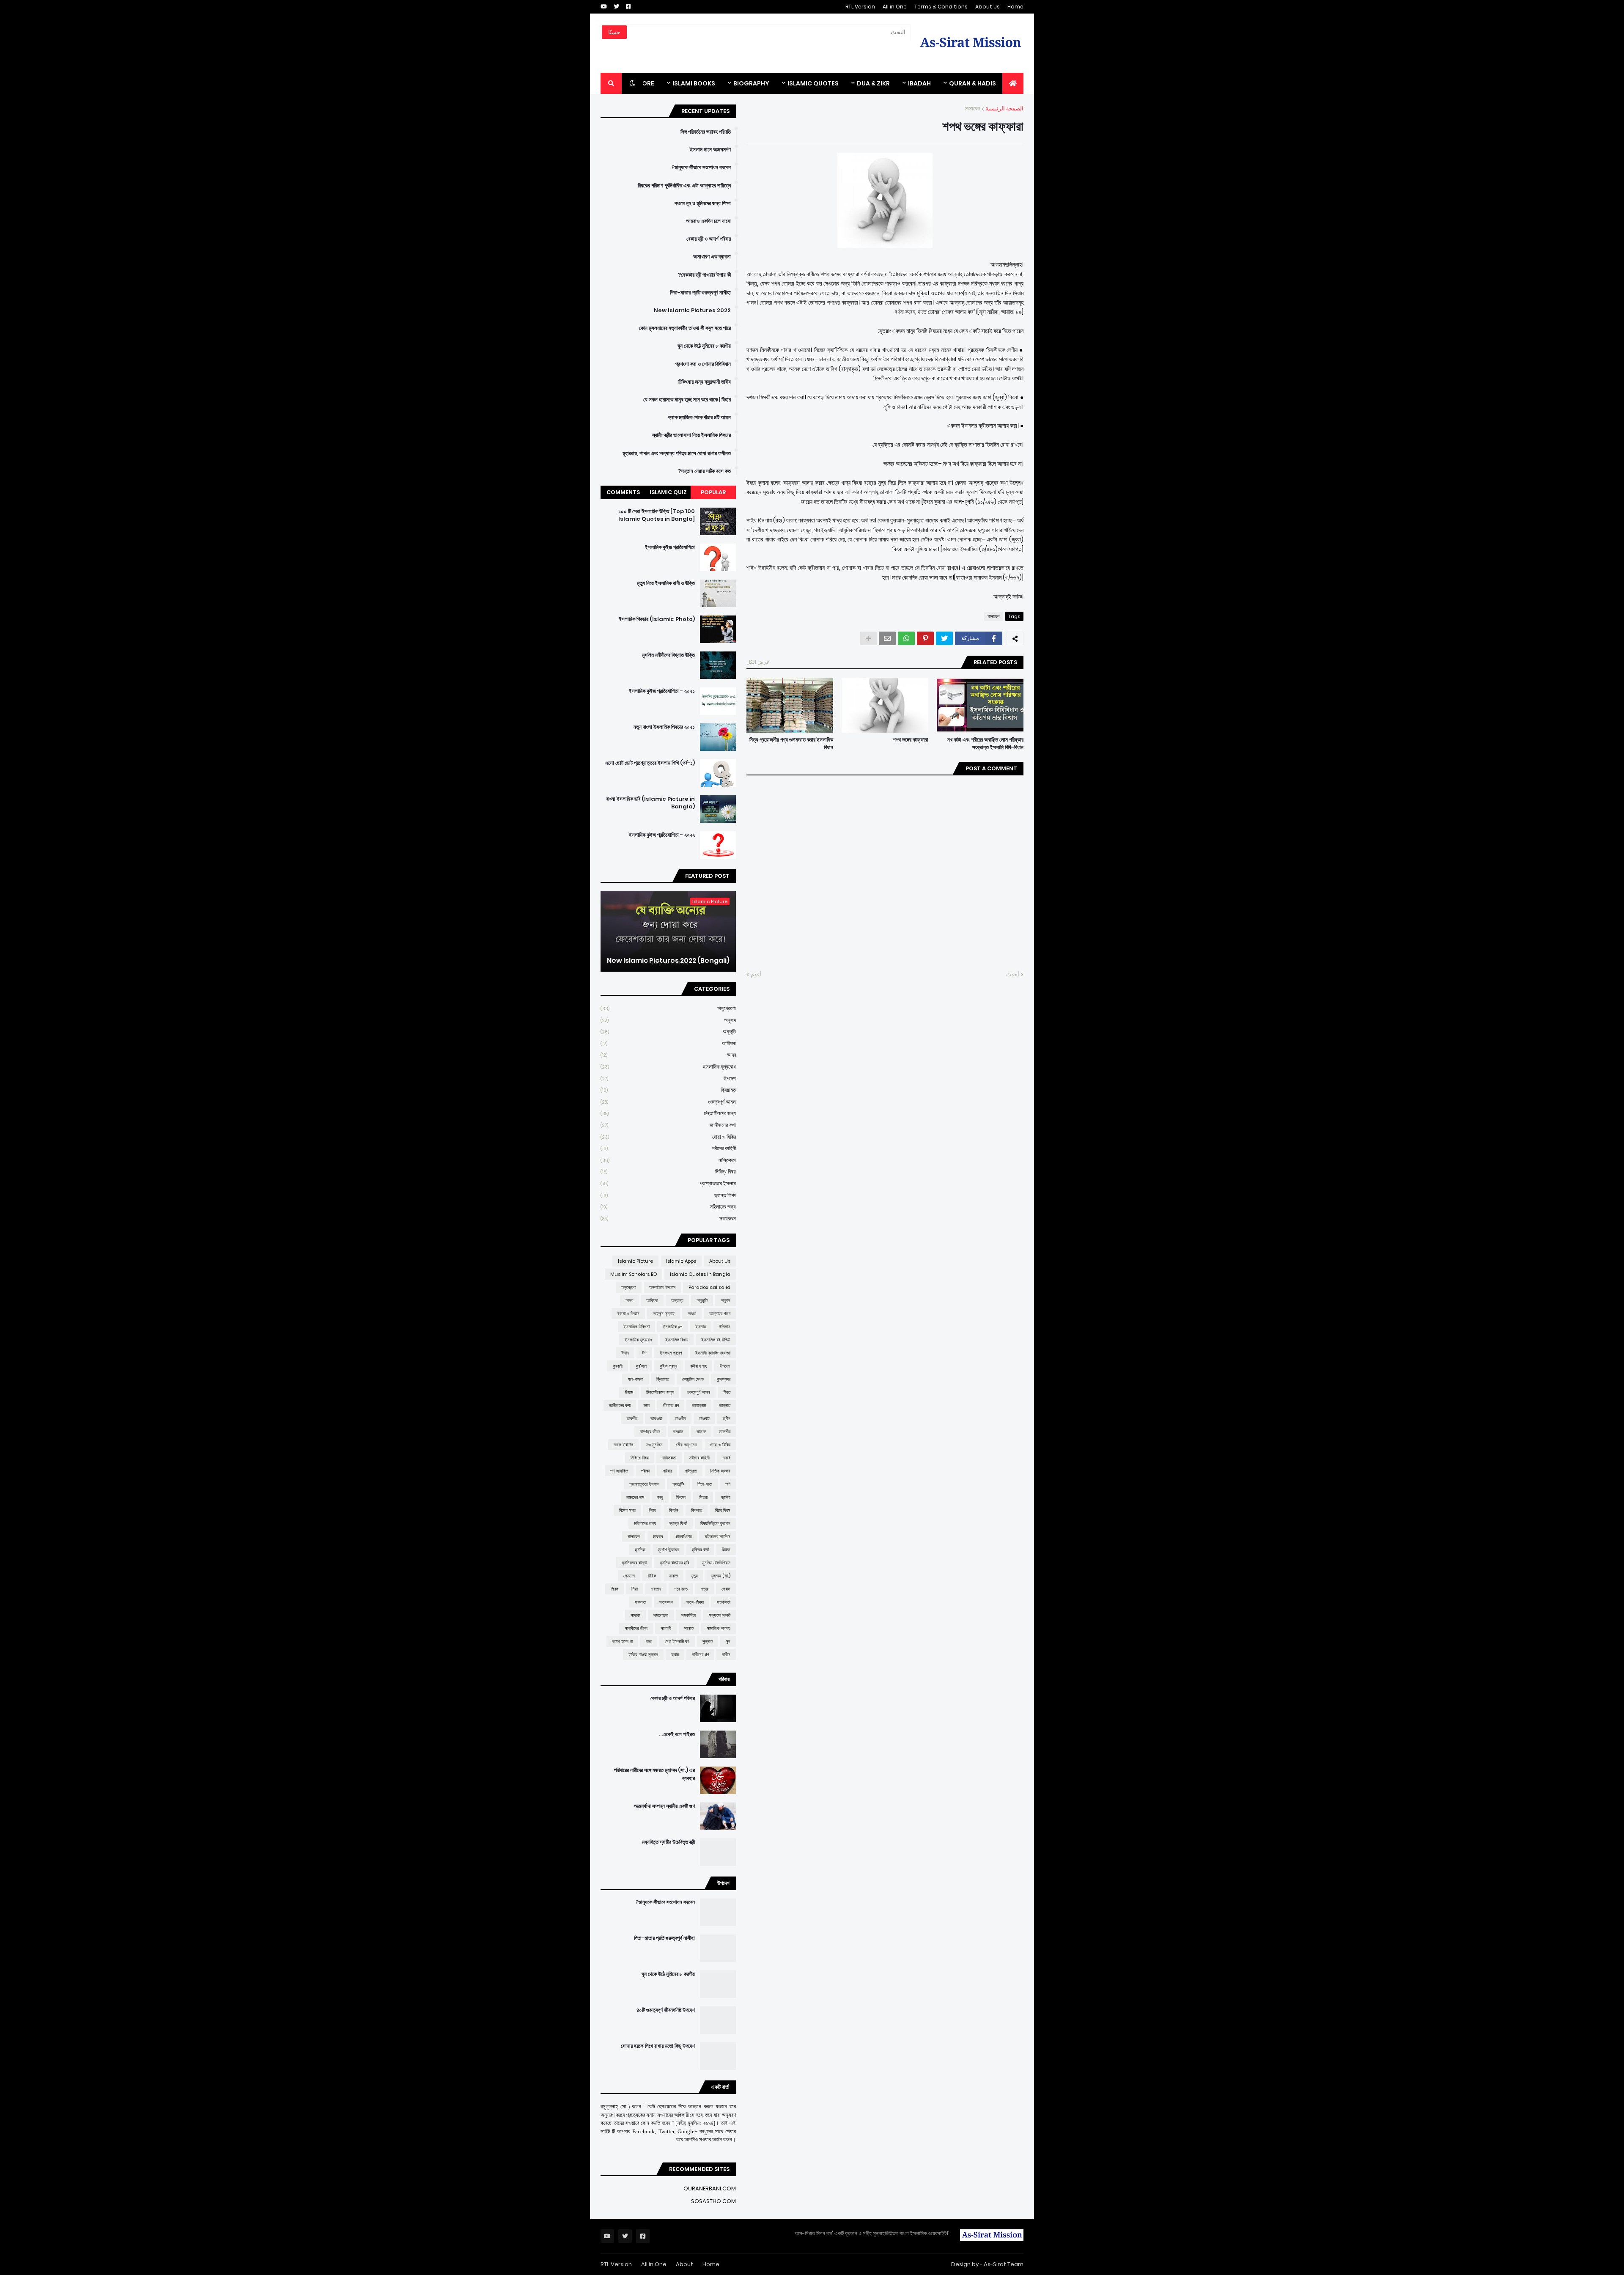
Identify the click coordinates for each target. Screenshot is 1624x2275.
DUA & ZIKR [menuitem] (873, 83)
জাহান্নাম (699, 1405)
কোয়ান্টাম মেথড (693, 1379)
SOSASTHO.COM (713, 2201)
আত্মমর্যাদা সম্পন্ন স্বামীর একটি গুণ (664, 1806)
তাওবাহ (704, 1418)
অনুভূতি (668, 1032)
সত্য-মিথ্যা (695, 1602)
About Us (988, 7)
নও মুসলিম (654, 1445)
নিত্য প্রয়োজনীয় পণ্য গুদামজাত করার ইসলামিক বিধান (791, 744)
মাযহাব (658, 1536)
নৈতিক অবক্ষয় (720, 1471)
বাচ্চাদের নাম (635, 1497)
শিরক (614, 1589)
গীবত (727, 1392)
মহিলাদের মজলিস (717, 1536)
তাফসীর (725, 1431)
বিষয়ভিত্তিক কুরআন (715, 1523)
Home (1015, 7)
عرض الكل (758, 662)
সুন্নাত (708, 1641)
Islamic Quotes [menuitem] (813, 83)
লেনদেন (629, 1576)
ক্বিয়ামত (668, 1090)
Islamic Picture (635, 1261)
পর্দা (728, 1484)
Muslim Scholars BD (634, 1274)
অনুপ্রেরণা (668, 1008)
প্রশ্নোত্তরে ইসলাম (668, 1183)
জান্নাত (725, 1405)
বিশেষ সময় (627, 1510)
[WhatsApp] (906, 638)
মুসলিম (640, 1550)
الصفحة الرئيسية (1004, 109)
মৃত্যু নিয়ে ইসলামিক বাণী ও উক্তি (666, 583)
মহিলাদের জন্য (668, 1207)
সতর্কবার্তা (724, 1602)
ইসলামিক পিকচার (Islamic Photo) (657, 619)
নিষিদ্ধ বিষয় (668, 1172)
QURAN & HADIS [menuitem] (972, 83)
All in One (895, 7)
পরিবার (667, 1471)
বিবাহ (652, 1510)
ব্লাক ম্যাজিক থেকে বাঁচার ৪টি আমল (700, 418)
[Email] (887, 638)
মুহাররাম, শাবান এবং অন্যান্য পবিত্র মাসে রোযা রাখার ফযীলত (677, 453)
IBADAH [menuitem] (919, 83)
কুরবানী (618, 1366)
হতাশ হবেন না (622, 1641)
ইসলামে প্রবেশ (671, 1353)
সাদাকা (635, 1615)
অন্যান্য (677, 1300)
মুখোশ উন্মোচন (668, 1550)
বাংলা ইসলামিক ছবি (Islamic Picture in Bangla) (650, 803)
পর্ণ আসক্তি (619, 1471)
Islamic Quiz (668, 492)
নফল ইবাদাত (623, 1445)
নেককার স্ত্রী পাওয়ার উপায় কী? (704, 275)
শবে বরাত (681, 1589)
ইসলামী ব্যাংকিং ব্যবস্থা (713, 1353)
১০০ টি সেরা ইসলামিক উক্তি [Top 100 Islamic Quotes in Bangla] (657, 515)
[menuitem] (1013, 83)
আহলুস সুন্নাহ (664, 1313)
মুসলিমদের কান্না (634, 1563)
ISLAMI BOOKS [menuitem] (694, 83)
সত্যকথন (668, 1219)
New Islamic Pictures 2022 (692, 310)
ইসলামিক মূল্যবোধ (668, 1067)
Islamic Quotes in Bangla (700, 1274)
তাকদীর (632, 1418)
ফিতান (681, 1497)
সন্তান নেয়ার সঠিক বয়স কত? (704, 471)
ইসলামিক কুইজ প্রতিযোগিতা (670, 547)
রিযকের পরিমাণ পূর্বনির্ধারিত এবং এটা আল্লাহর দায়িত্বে (684, 186)
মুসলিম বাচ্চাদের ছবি (674, 1563)
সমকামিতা (689, 1615)
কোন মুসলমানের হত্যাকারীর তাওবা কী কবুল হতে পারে (685, 328)
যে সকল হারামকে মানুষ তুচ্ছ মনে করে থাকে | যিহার (687, 400)
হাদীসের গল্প (700, 1654)
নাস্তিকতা (668, 1160)
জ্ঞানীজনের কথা (668, 1125)
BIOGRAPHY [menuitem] (751, 83)
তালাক (701, 1431)
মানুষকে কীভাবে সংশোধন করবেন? (701, 168)
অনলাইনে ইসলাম (662, 1287)
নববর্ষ (727, 1458)
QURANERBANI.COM (710, 2188)
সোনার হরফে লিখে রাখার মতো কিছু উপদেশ (658, 2046)
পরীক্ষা (645, 1471)
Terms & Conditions (941, 7)
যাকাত (673, 1576)
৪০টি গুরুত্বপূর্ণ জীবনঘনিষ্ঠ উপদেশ (666, 2010)
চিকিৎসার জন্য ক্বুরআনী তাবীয (705, 382)
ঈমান (625, 1353)
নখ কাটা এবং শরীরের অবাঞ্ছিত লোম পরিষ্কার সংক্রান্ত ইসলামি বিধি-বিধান (985, 744)
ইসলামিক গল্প (672, 1327)
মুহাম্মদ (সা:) (721, 1576)
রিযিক (652, 1576)
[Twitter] (944, 638)
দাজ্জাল (678, 1431)
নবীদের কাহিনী (668, 1148)
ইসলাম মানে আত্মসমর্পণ (710, 150)
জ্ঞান (647, 1405)
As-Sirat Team (1004, 2264)
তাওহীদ (680, 1418)
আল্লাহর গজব (720, 1313)
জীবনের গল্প (671, 1405)
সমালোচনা (661, 1615)
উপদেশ (668, 1078)
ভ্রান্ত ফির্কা (668, 1195)
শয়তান (656, 1589)
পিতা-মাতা (705, 1484)
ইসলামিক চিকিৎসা (636, 1327)
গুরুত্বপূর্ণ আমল (668, 1102)
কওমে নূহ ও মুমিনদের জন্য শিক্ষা (703, 203)
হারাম (675, 1654)
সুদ (728, 1641)
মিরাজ (726, 1550)
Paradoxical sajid (709, 1287)
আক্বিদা (668, 1043)
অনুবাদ (668, 1020)
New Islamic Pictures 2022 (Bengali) (668, 961)
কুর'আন (641, 1366)
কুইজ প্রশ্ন (668, 1366)
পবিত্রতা (691, 1471)
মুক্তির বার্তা (700, 1550)
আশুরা (692, 1313)
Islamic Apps (681, 1261)
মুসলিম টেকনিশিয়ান (716, 1563)
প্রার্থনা (726, 1497)
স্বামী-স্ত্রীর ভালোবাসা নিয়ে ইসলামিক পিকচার (691, 435)
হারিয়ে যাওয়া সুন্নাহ (643, 1654)
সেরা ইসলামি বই (677, 1641)
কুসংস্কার (724, 1379)
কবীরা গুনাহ (698, 1366)
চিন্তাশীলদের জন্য (668, 1113)
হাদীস (726, 1654)
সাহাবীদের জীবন (636, 1628)
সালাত (689, 1628)
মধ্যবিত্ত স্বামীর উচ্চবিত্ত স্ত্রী (668, 1842)
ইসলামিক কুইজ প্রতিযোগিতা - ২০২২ (662, 835)
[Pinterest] (925, 638)
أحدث (1013, 974)
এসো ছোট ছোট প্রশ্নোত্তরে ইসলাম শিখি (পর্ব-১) (650, 763)
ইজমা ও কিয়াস (628, 1313)
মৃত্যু (694, 1576)
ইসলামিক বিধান (677, 1340)
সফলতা (641, 1602)
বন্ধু (660, 1497)
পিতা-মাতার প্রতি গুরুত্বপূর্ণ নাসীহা (700, 293)
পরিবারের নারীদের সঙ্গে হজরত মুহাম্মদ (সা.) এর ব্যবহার (654, 1774)
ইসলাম (701, 1327)
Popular (713, 492)
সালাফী (666, 1628)
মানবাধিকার (684, 1536)
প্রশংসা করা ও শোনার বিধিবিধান (703, 364)
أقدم (756, 974)
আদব (668, 1055)
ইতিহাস (725, 1327)
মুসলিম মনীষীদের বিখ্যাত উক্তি (668, 655)
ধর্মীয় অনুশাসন (686, 1445)
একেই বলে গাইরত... (677, 1734)
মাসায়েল (973, 109)
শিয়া (635, 1589)
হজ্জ (649, 1641)
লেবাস (726, 1589)
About (684, 2264)
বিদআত (697, 1510)
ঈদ (644, 1353)
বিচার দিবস (723, 1510)
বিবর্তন (673, 1510)
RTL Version (860, 7)
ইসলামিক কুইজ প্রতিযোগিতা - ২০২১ (662, 691)
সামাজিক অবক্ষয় (719, 1628)
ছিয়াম (629, 1392)
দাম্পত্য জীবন (650, 1431)
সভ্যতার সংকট (720, 1615)
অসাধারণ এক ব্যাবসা (712, 257)
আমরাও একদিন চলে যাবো (708, 221)
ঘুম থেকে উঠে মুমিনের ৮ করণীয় (704, 346)
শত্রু (705, 1589)
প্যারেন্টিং (678, 1484)
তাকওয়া (656, 1418)
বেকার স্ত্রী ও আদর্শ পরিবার (709, 239)
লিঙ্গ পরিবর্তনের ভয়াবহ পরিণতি (706, 132)
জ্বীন (727, 1418)
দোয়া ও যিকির (668, 1137)
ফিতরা (703, 1497)
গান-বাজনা (635, 1379)
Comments (623, 492)
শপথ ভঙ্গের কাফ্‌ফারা (911, 740)
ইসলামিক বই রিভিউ (716, 1340)
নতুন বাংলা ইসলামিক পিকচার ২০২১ (664, 727)
